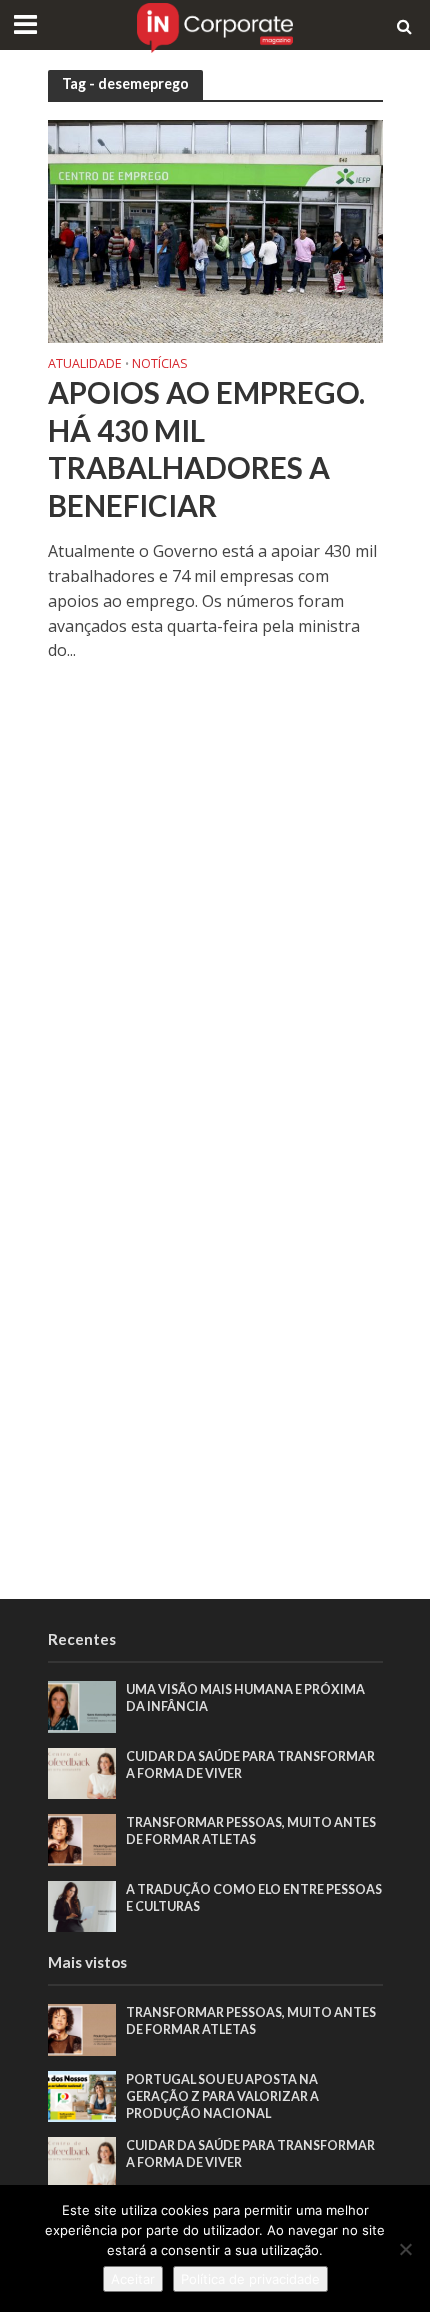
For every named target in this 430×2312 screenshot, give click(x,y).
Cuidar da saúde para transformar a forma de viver (250, 1765)
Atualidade (85, 365)
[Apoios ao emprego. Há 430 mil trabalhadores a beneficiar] (215, 229)
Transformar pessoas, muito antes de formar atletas (251, 1831)
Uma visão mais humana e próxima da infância (245, 1698)
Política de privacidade (250, 2279)
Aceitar (133, 2279)
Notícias (160, 365)
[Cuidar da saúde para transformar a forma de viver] (82, 1772)
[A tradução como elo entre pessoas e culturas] (82, 1905)
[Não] (405, 2249)
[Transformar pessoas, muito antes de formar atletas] (82, 1838)
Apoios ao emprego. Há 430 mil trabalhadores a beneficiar (206, 449)
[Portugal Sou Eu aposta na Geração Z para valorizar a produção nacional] (82, 2095)
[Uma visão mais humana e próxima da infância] (82, 1705)
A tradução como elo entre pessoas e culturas (254, 1898)
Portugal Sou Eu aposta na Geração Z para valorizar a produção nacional (222, 2096)
